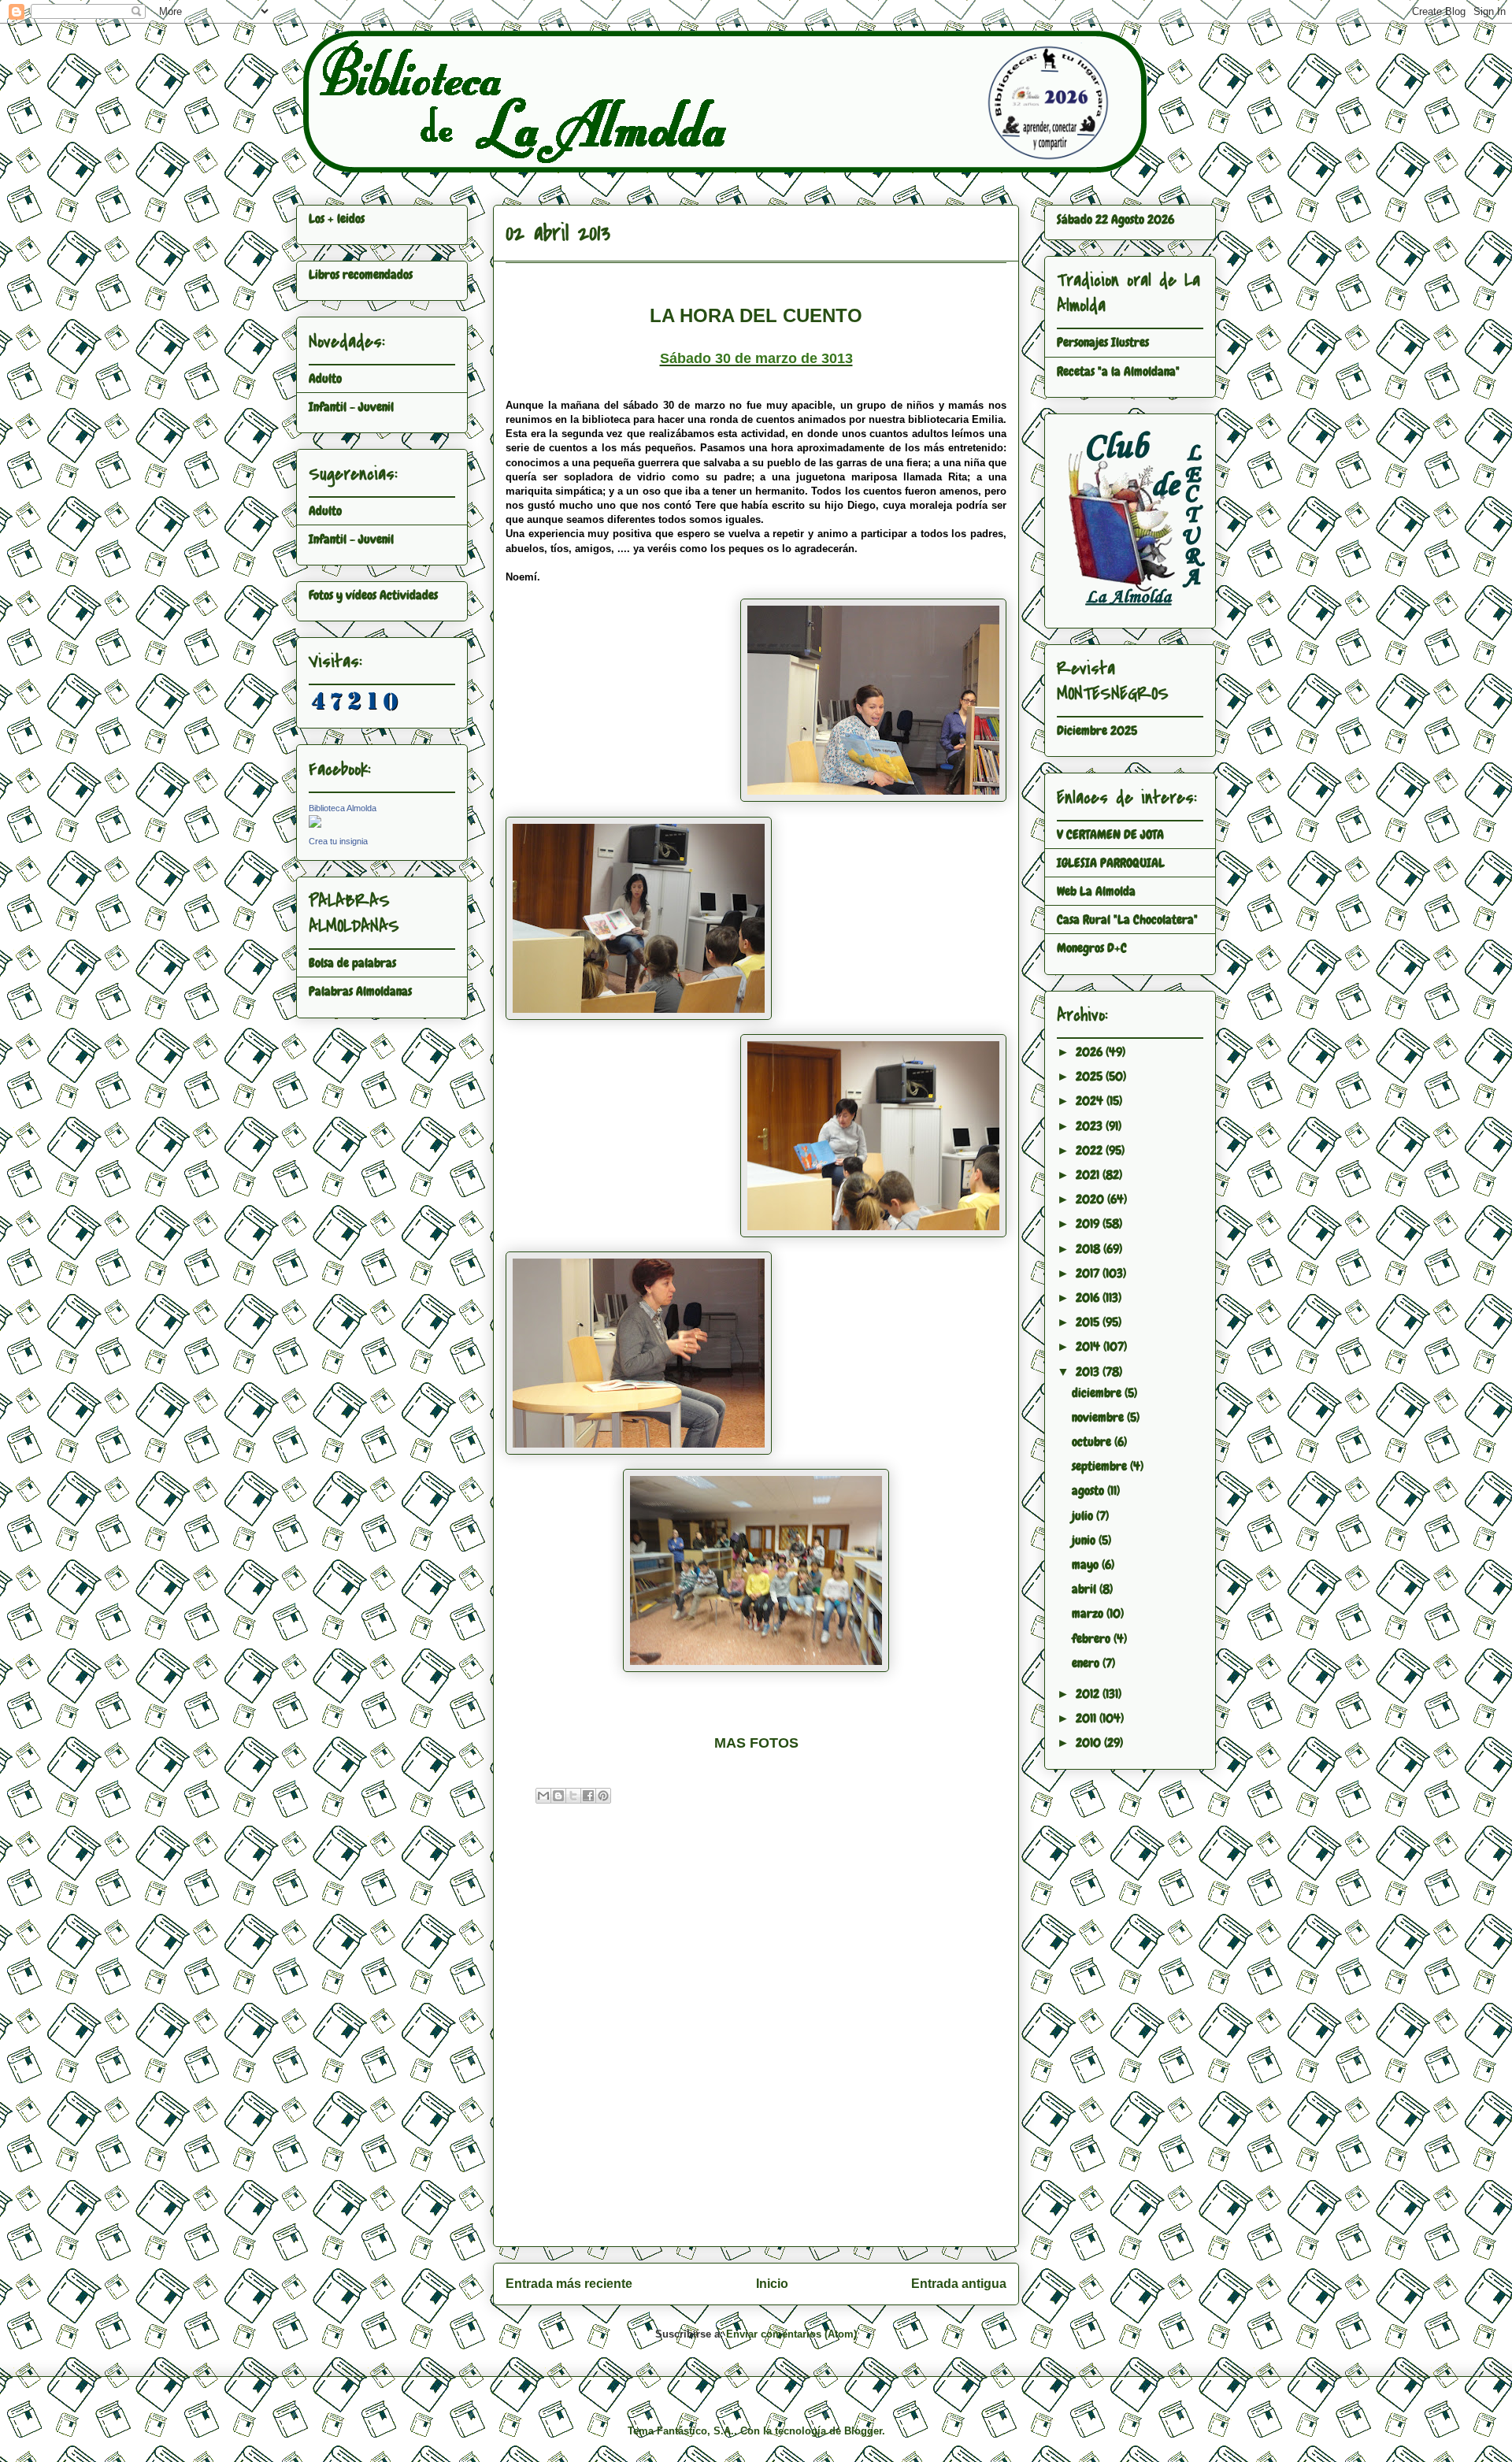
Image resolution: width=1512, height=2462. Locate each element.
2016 (1089, 1298)
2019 (1089, 1224)
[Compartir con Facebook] (588, 1796)
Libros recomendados (361, 274)
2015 (1089, 1322)
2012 (1089, 1694)
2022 (1091, 1150)
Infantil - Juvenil (351, 407)
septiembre (1101, 1466)
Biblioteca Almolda (343, 808)
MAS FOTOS (756, 1743)
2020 (1091, 1199)
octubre (1093, 1442)
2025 (1091, 1076)
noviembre (1099, 1417)
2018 (1090, 1249)
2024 (1091, 1101)
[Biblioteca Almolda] (315, 823)
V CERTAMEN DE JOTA (1110, 834)
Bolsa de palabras (352, 963)
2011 (1088, 1718)
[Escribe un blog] (558, 1796)
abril (1086, 1589)
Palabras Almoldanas (360, 991)
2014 (1090, 1346)
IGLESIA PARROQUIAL (1111, 863)
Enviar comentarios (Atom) (791, 2334)
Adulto (325, 378)
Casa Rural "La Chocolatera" (1127, 920)
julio (1084, 1516)
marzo (1089, 1613)
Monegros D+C (1092, 948)
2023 (1091, 1126)
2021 (1089, 1175)
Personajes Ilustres (1103, 342)
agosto (1090, 1491)
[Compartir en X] (573, 1796)
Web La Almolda (1096, 891)
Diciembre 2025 (1097, 730)
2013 (1089, 1372)
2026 (1091, 1052)
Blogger (863, 2431)
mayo (1087, 1565)
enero (1087, 1663)
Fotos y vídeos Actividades (373, 595)
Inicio (772, 2284)
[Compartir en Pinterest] (603, 1796)
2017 (1089, 1273)
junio (1085, 1540)
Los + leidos (337, 219)
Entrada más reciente (569, 2284)
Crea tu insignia (338, 841)
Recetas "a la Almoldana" (1118, 371)
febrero (1093, 1639)
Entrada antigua (959, 2284)
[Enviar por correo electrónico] (543, 1796)
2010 (1090, 1743)
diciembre (1098, 1393)
